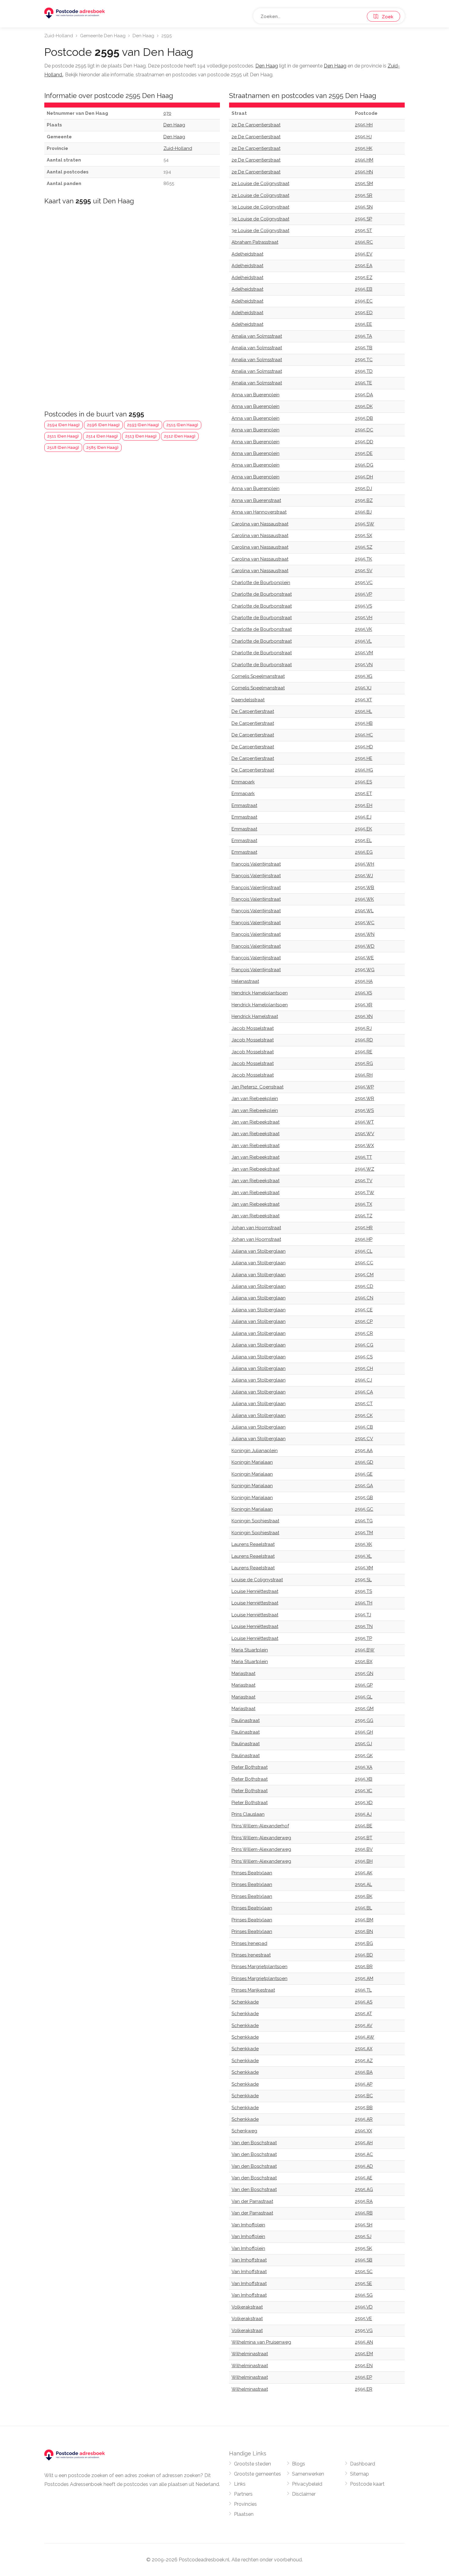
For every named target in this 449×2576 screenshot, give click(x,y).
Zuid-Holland (59, 36)
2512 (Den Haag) (180, 436)
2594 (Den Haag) (64, 425)
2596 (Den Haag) (103, 425)
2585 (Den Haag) (102, 447)
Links (240, 2484)
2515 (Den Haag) (182, 425)
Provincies (245, 2504)
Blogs (299, 2464)
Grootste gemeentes (257, 2474)
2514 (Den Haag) (102, 436)
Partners (243, 2494)
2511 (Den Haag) (63, 436)
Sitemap (360, 2474)
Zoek (386, 17)
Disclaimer (304, 2494)
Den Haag (143, 36)
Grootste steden (252, 2464)
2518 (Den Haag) (63, 447)
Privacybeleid (307, 2484)
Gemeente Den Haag (103, 36)
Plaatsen (244, 2514)
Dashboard (363, 2464)
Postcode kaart (367, 2484)
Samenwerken (308, 2474)
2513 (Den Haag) (141, 436)
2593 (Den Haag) (143, 425)
